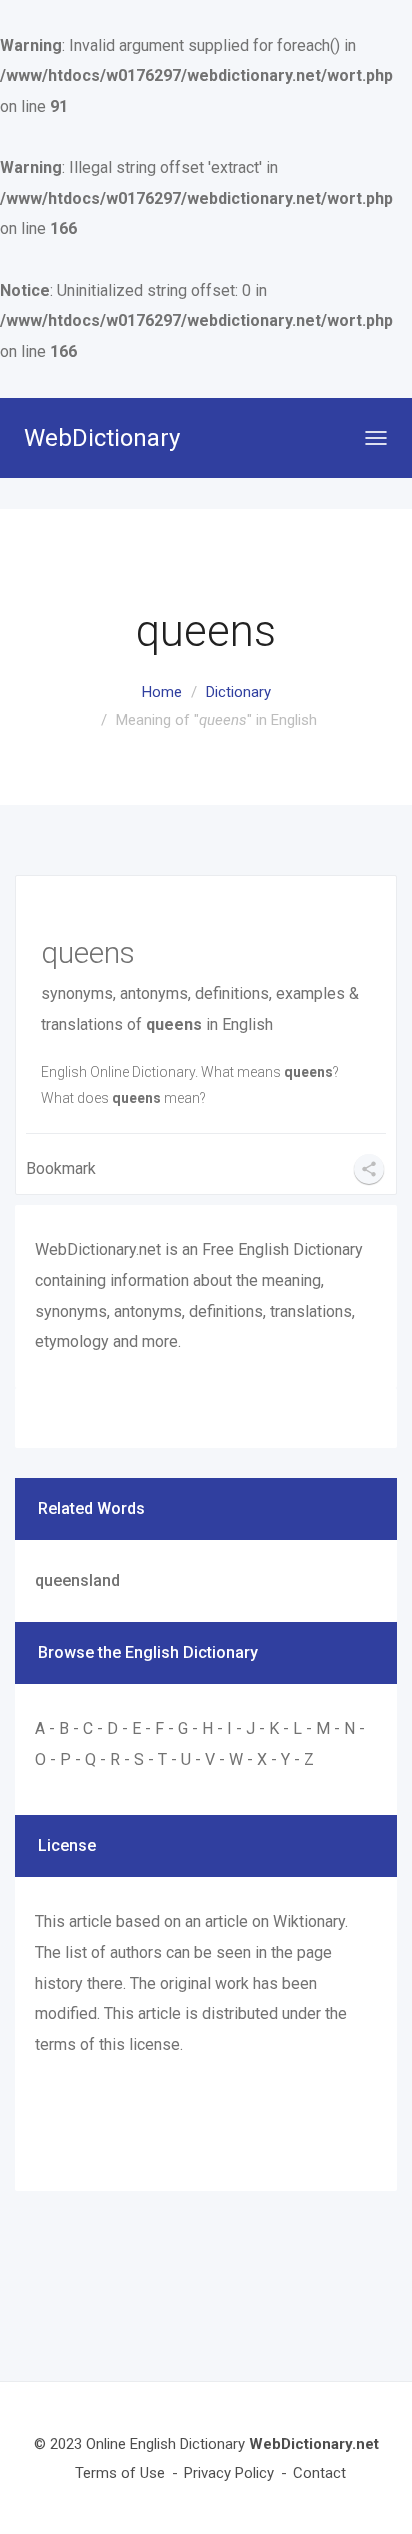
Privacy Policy (229, 2473)
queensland (77, 1580)
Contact (319, 2473)
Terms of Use (120, 2473)
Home (162, 692)
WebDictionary (102, 438)
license (154, 2044)
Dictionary (238, 692)
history (59, 1983)
